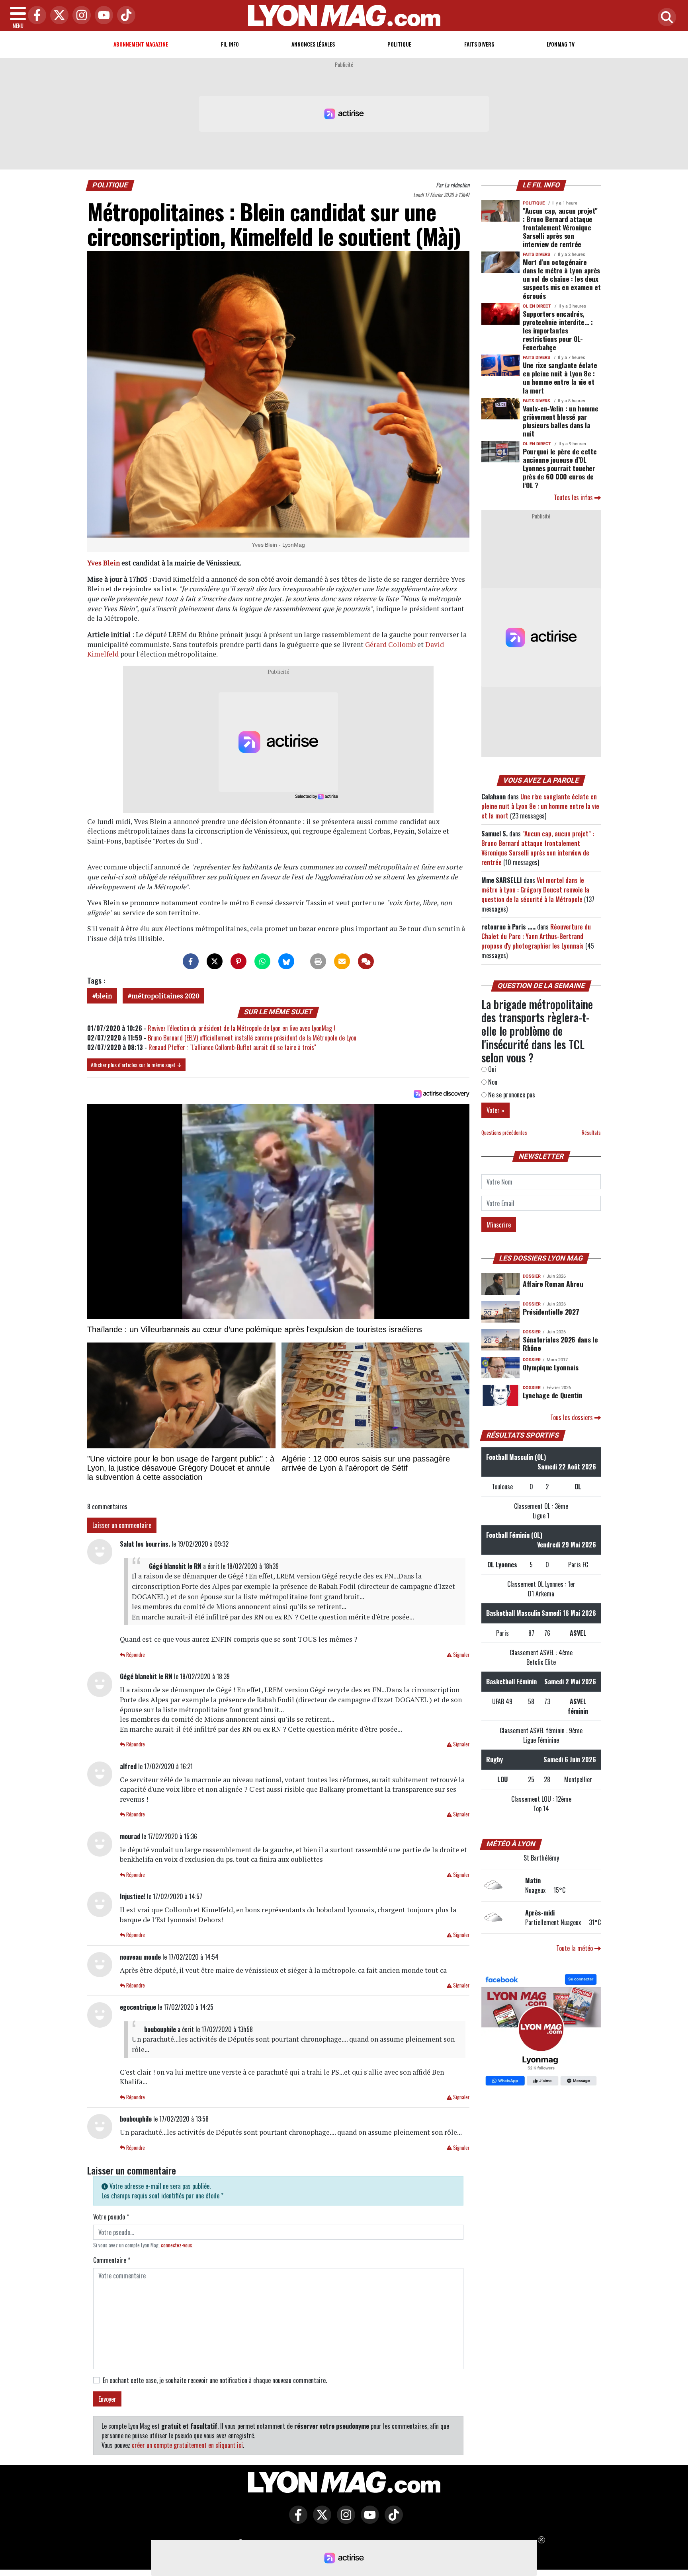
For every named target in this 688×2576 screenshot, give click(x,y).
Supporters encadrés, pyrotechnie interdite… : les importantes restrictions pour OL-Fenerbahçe (558, 330)
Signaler (461, 1655)
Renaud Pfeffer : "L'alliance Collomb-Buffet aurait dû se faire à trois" (232, 1047)
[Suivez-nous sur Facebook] (541, 2030)
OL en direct (537, 306)
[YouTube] (102, 16)
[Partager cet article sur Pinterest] (238, 961)
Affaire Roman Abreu (553, 1284)
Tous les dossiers (572, 1417)
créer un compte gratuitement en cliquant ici (187, 2445)
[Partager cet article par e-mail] (342, 961)
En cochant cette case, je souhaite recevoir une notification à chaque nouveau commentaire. (215, 2380)
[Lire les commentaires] (366, 961)
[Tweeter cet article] (215, 961)
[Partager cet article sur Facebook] (191, 961)
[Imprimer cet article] (318, 961)
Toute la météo (575, 1948)
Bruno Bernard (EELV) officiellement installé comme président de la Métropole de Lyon (252, 1038)
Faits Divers (479, 44)
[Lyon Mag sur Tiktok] (392, 2520)
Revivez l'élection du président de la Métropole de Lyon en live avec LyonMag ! (241, 1028)
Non (492, 1082)
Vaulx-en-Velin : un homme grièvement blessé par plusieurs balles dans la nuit (560, 421)
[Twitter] (57, 16)
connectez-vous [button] (177, 2245)
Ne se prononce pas (511, 1095)
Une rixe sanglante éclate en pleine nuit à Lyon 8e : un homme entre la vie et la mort (560, 377)
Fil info (230, 44)
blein (104, 996)
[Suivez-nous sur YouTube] (368, 2520)
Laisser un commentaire (122, 1525)
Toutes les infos (574, 497)
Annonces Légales (313, 44)
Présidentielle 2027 (551, 1311)
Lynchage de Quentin (552, 1395)
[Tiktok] (124, 16)
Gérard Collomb (390, 644)
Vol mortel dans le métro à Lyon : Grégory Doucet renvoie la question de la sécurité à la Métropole (535, 890)
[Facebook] (35, 16)
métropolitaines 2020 (165, 996)
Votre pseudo (111, 2217)
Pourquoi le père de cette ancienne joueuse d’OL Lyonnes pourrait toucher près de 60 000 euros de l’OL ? (560, 468)
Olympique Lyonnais (551, 1367)
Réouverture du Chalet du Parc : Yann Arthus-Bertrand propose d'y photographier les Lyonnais (536, 936)
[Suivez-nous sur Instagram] (344, 2520)
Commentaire (112, 2260)
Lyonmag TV (561, 44)
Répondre (135, 1655)
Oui (491, 1069)
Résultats (591, 1133)
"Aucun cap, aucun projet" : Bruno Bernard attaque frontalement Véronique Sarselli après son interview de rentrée (560, 227)
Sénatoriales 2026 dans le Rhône (560, 1344)
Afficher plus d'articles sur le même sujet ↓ (136, 1065)
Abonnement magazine (141, 44)
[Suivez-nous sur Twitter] (320, 2520)
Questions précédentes (504, 1133)
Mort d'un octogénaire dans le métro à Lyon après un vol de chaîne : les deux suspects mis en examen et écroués (562, 279)
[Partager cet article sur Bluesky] (286, 961)
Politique (399, 44)
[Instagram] (80, 16)
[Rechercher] (665, 18)
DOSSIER (532, 1276)
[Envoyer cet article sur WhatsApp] (262, 961)
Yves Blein (104, 563)
